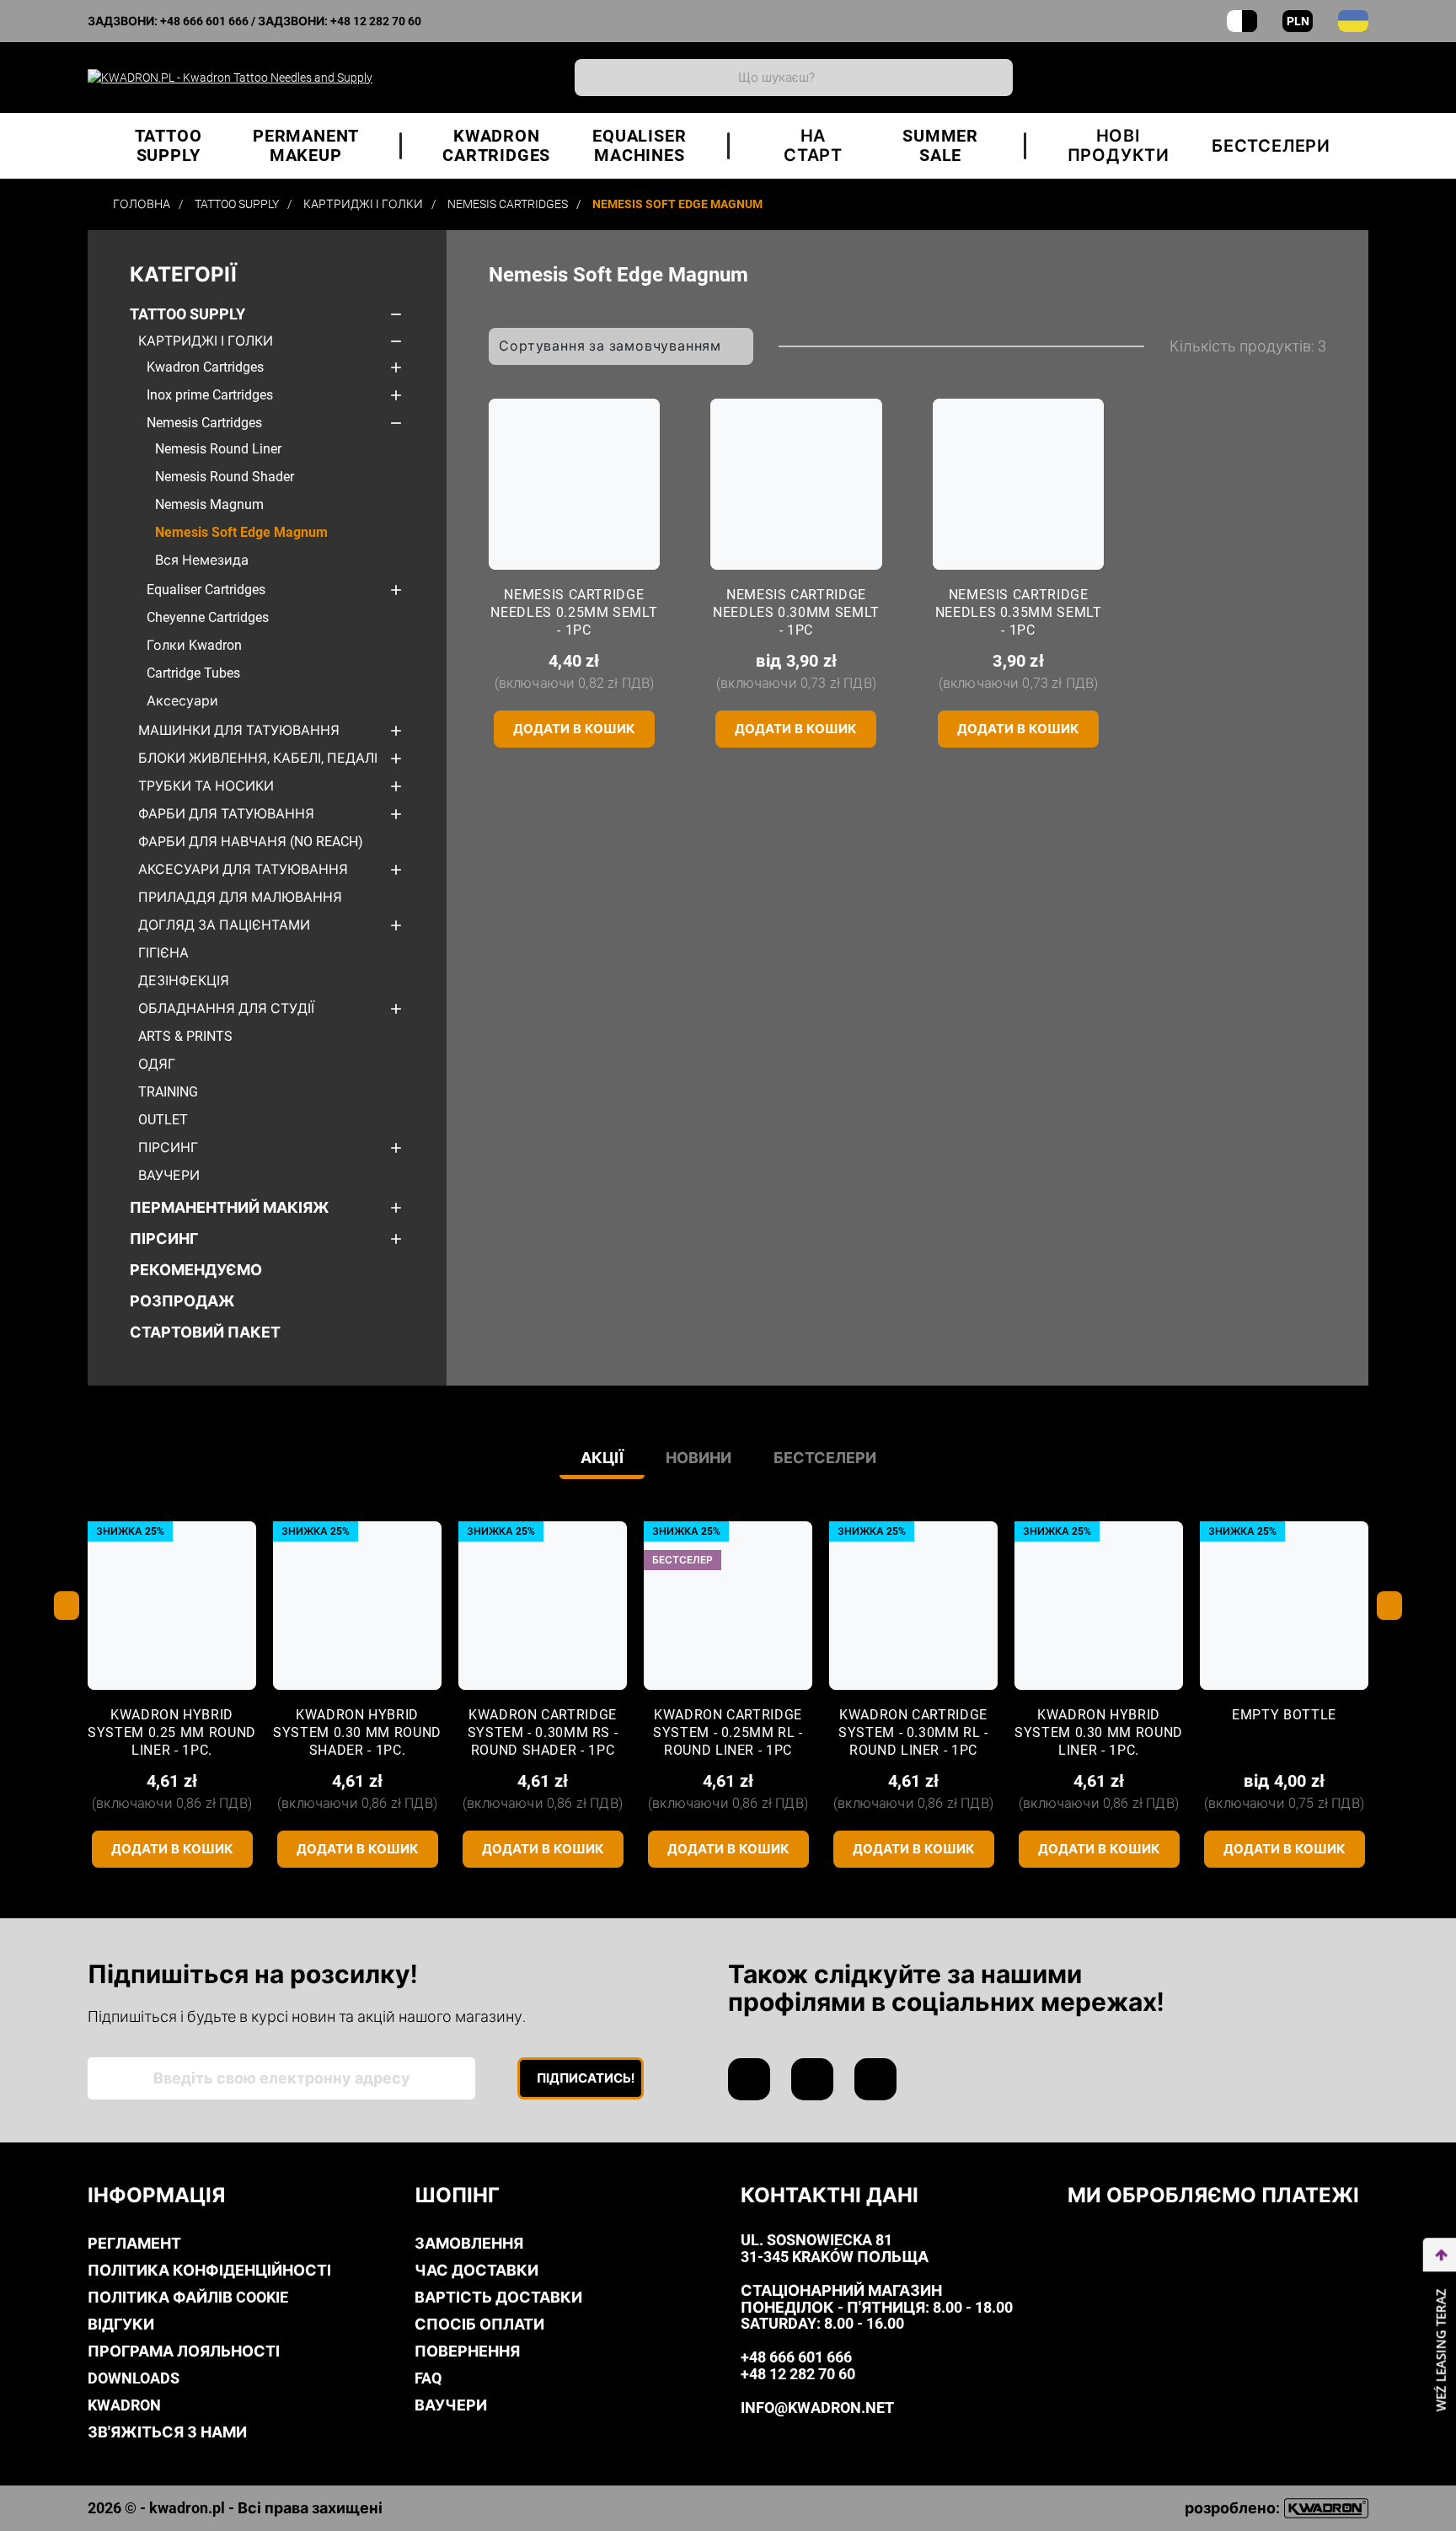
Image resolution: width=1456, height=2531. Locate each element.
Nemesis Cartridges (204, 423)
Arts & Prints (185, 1036)
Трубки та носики (206, 786)
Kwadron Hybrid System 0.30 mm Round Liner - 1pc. (1099, 1732)
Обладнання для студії (226, 1008)
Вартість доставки (498, 2297)
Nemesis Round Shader (225, 477)
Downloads (134, 2378)
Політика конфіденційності (209, 2270)
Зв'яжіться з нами (167, 2432)
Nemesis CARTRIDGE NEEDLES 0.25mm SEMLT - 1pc (574, 612)
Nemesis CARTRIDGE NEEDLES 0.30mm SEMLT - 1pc (796, 612)
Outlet (163, 1120)
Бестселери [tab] (825, 1458)
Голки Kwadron (194, 645)
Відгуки (121, 2324)
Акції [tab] (602, 1458)
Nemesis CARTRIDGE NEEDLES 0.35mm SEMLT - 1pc (1019, 612)
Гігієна (163, 953)
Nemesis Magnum (209, 504)
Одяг (157, 1064)
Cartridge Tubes (193, 673)
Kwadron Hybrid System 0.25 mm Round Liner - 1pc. (172, 1732)
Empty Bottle (1284, 1715)
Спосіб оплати (479, 2324)
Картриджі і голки (206, 341)
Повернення (467, 2351)
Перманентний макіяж (230, 1207)
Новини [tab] (699, 1458)
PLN (1298, 21)
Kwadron (124, 2405)
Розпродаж (182, 1301)
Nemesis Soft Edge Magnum (241, 532)
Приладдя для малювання (240, 897)
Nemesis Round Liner (218, 449)
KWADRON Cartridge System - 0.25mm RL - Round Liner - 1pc (728, 1732)
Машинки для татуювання (239, 730)
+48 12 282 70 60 (376, 21)
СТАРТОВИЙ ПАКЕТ (205, 1332)
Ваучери (169, 1175)
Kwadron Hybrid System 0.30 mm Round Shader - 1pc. (357, 1732)
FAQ (428, 2378)
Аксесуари (182, 701)
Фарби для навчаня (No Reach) (251, 842)
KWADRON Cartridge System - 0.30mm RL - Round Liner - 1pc (913, 1732)
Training (168, 1092)
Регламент (134, 2243)
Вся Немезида (202, 560)
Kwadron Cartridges (205, 367)
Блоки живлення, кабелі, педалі (258, 758)
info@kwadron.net (817, 2408)
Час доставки (476, 2270)
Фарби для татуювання (226, 814)
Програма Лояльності (184, 2351)
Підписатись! (586, 2078)
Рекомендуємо (196, 1270)
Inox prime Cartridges (210, 395)
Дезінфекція (184, 981)
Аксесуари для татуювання (243, 869)
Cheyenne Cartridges (208, 617)
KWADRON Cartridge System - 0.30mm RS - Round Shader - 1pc (543, 1732)
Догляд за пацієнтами (224, 925)
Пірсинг (168, 1148)
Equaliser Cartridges (206, 590)
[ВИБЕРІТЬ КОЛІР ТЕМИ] (1242, 21)
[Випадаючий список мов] (1353, 21)
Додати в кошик (574, 729)
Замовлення (469, 2243)
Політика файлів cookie (188, 2297)
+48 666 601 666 (204, 21)
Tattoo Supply (187, 314)
